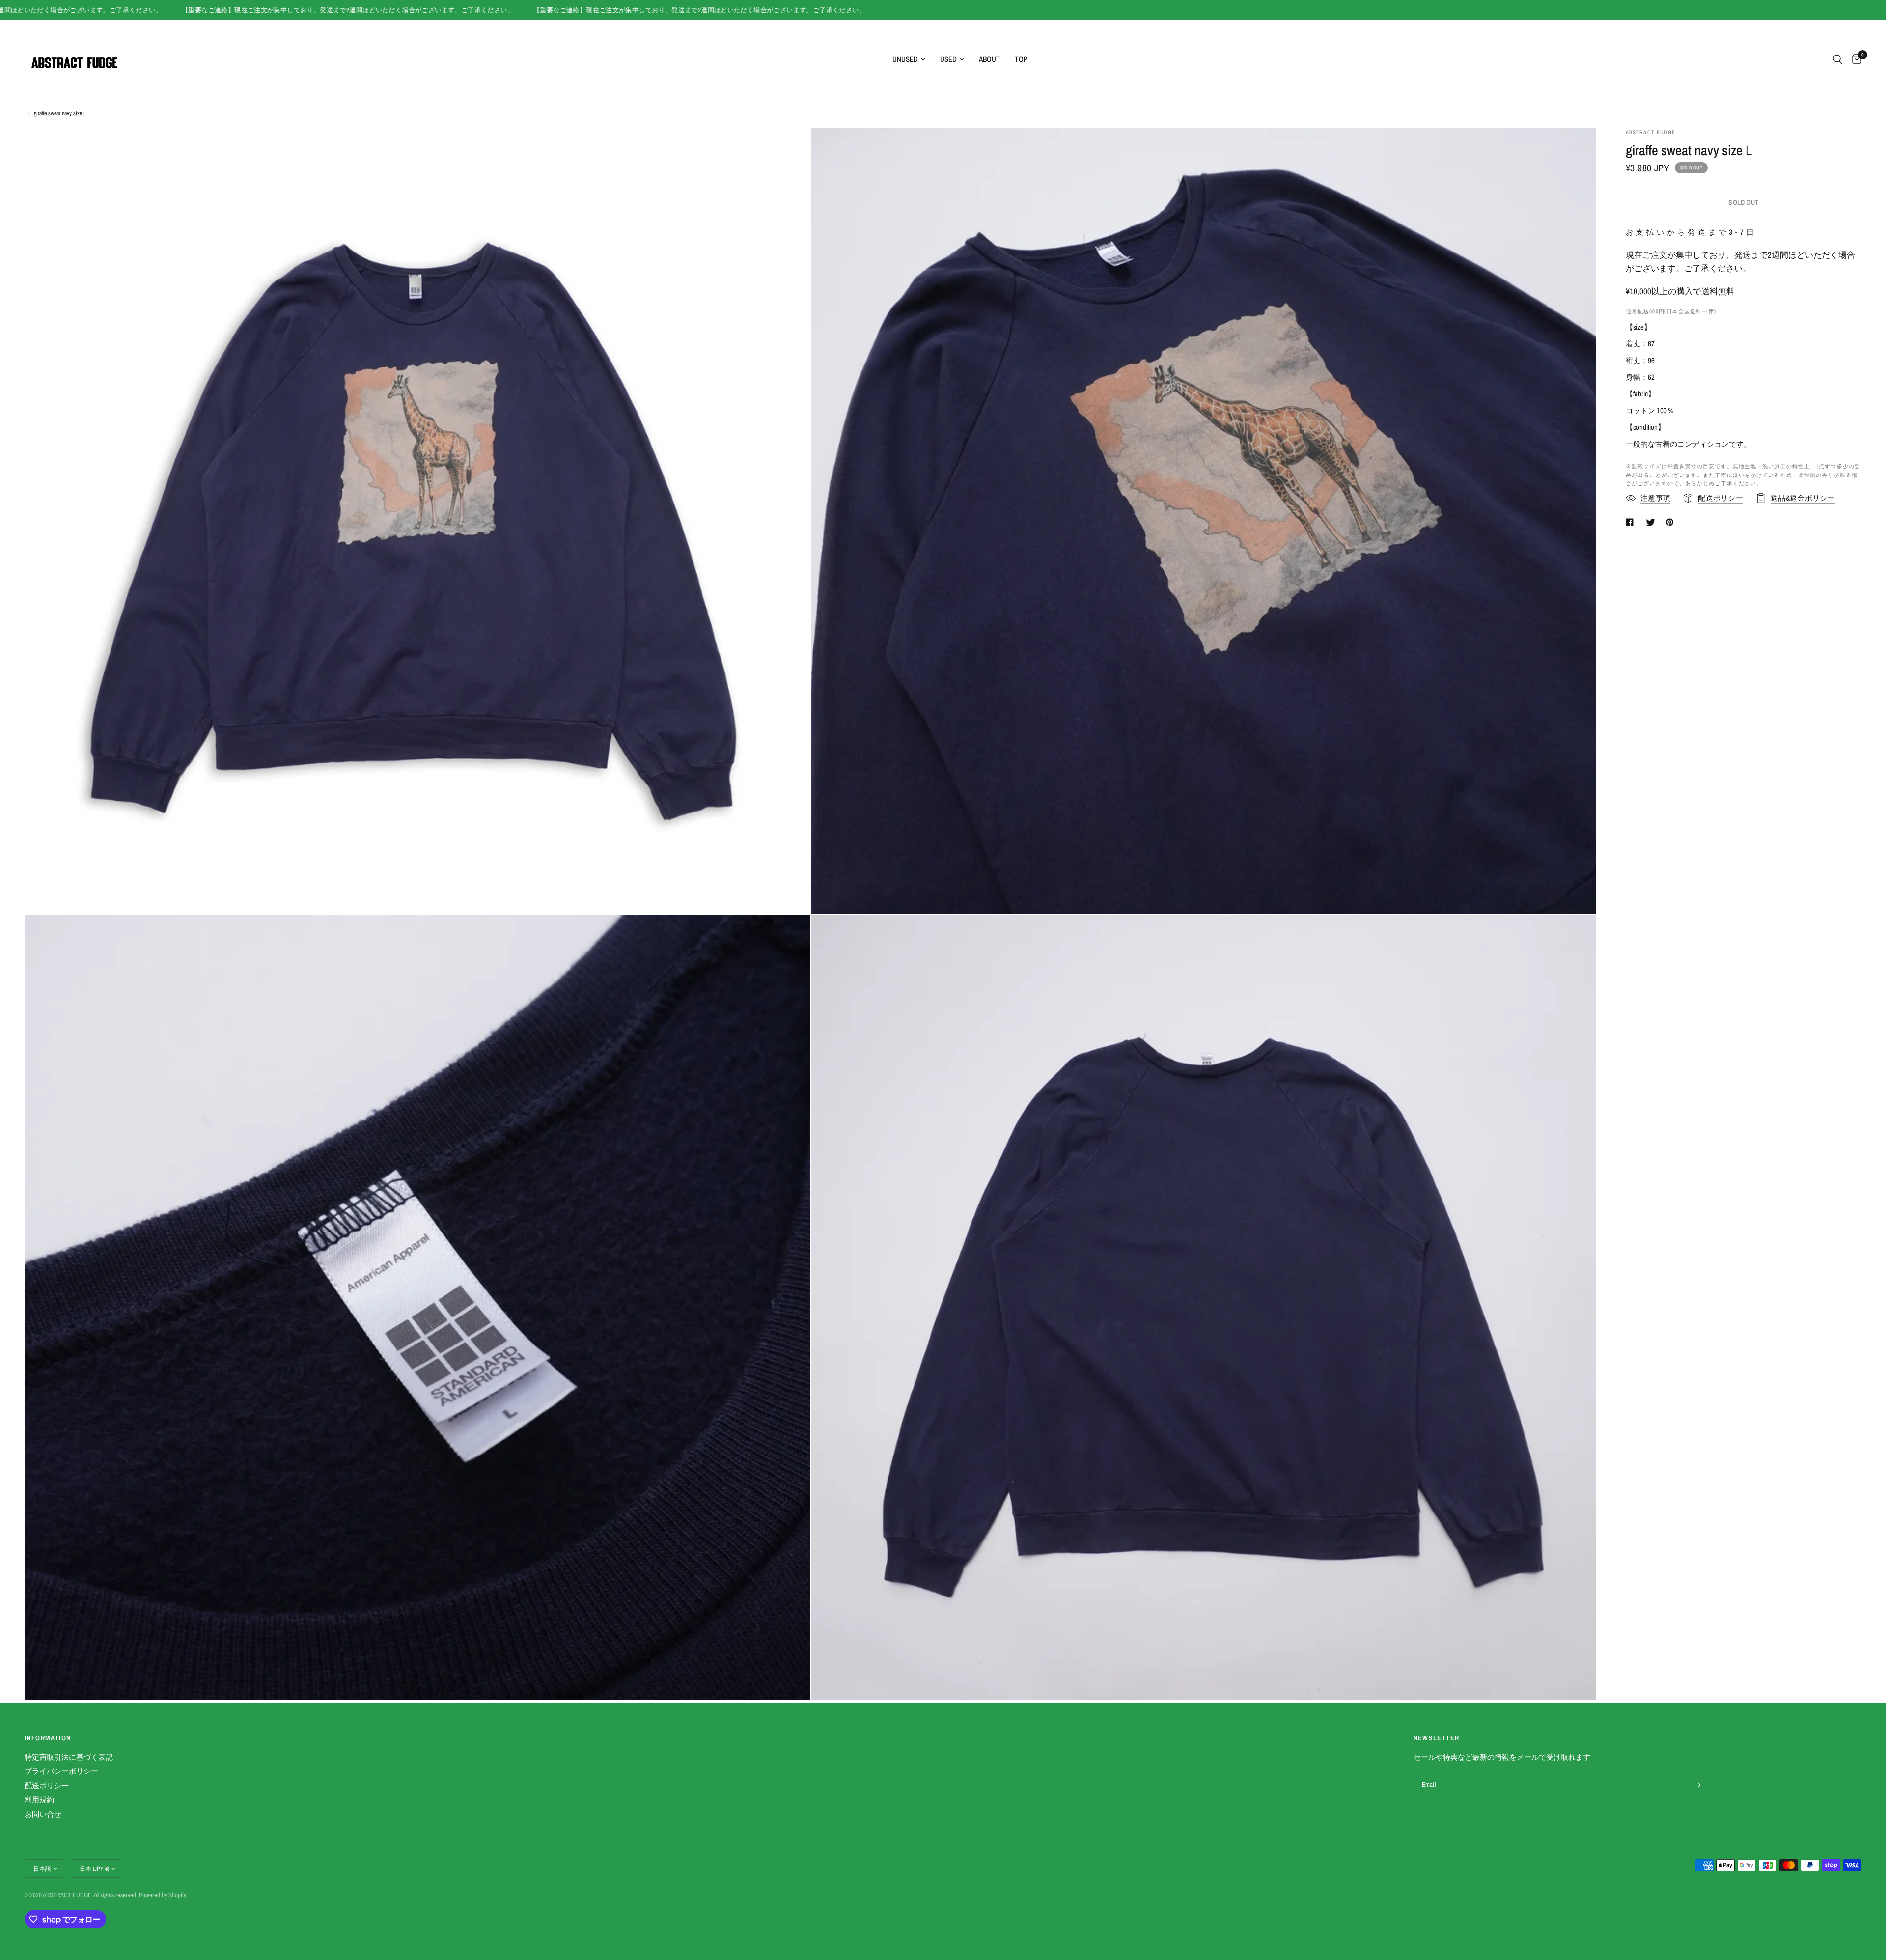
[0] (1854, 59)
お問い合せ (43, 1814)
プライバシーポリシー (61, 1771)
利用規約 (39, 1800)
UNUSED (905, 59)
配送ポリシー (47, 1785)
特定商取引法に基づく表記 (69, 1757)
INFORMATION (48, 1738)
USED (948, 59)
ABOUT (989, 59)
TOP (1021, 59)
